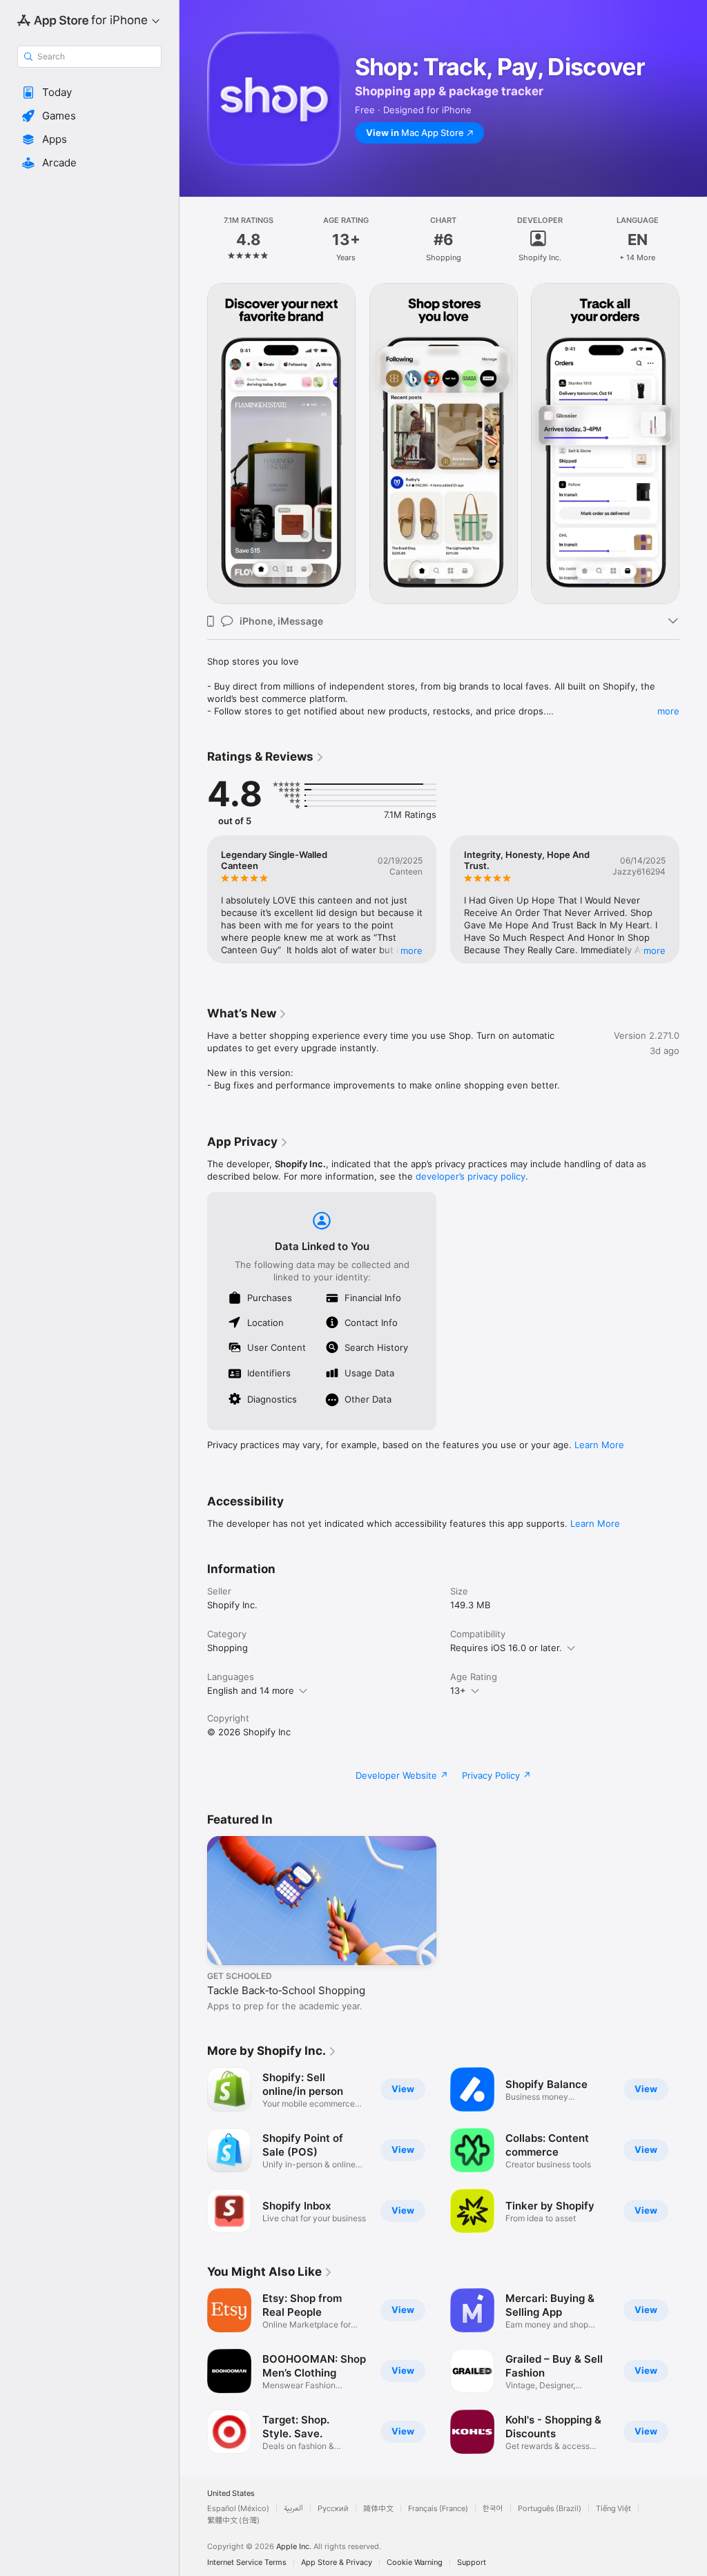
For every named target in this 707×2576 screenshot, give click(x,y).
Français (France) (438, 2509)
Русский (333, 2509)
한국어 (493, 2509)
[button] (89, 92)
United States (231, 2494)
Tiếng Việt (613, 2509)
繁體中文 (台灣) (233, 2520)
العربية (293, 2509)
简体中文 (378, 2509)
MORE (411, 950)
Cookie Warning (415, 2563)
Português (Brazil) (550, 2509)
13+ (458, 1690)
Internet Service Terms (247, 2563)
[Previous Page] (193, 240)
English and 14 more (251, 1690)
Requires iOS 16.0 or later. (506, 1648)
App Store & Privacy (337, 2563)
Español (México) (238, 2509)
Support (472, 2563)
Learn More (599, 1445)
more (668, 711)
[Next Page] (693, 240)
